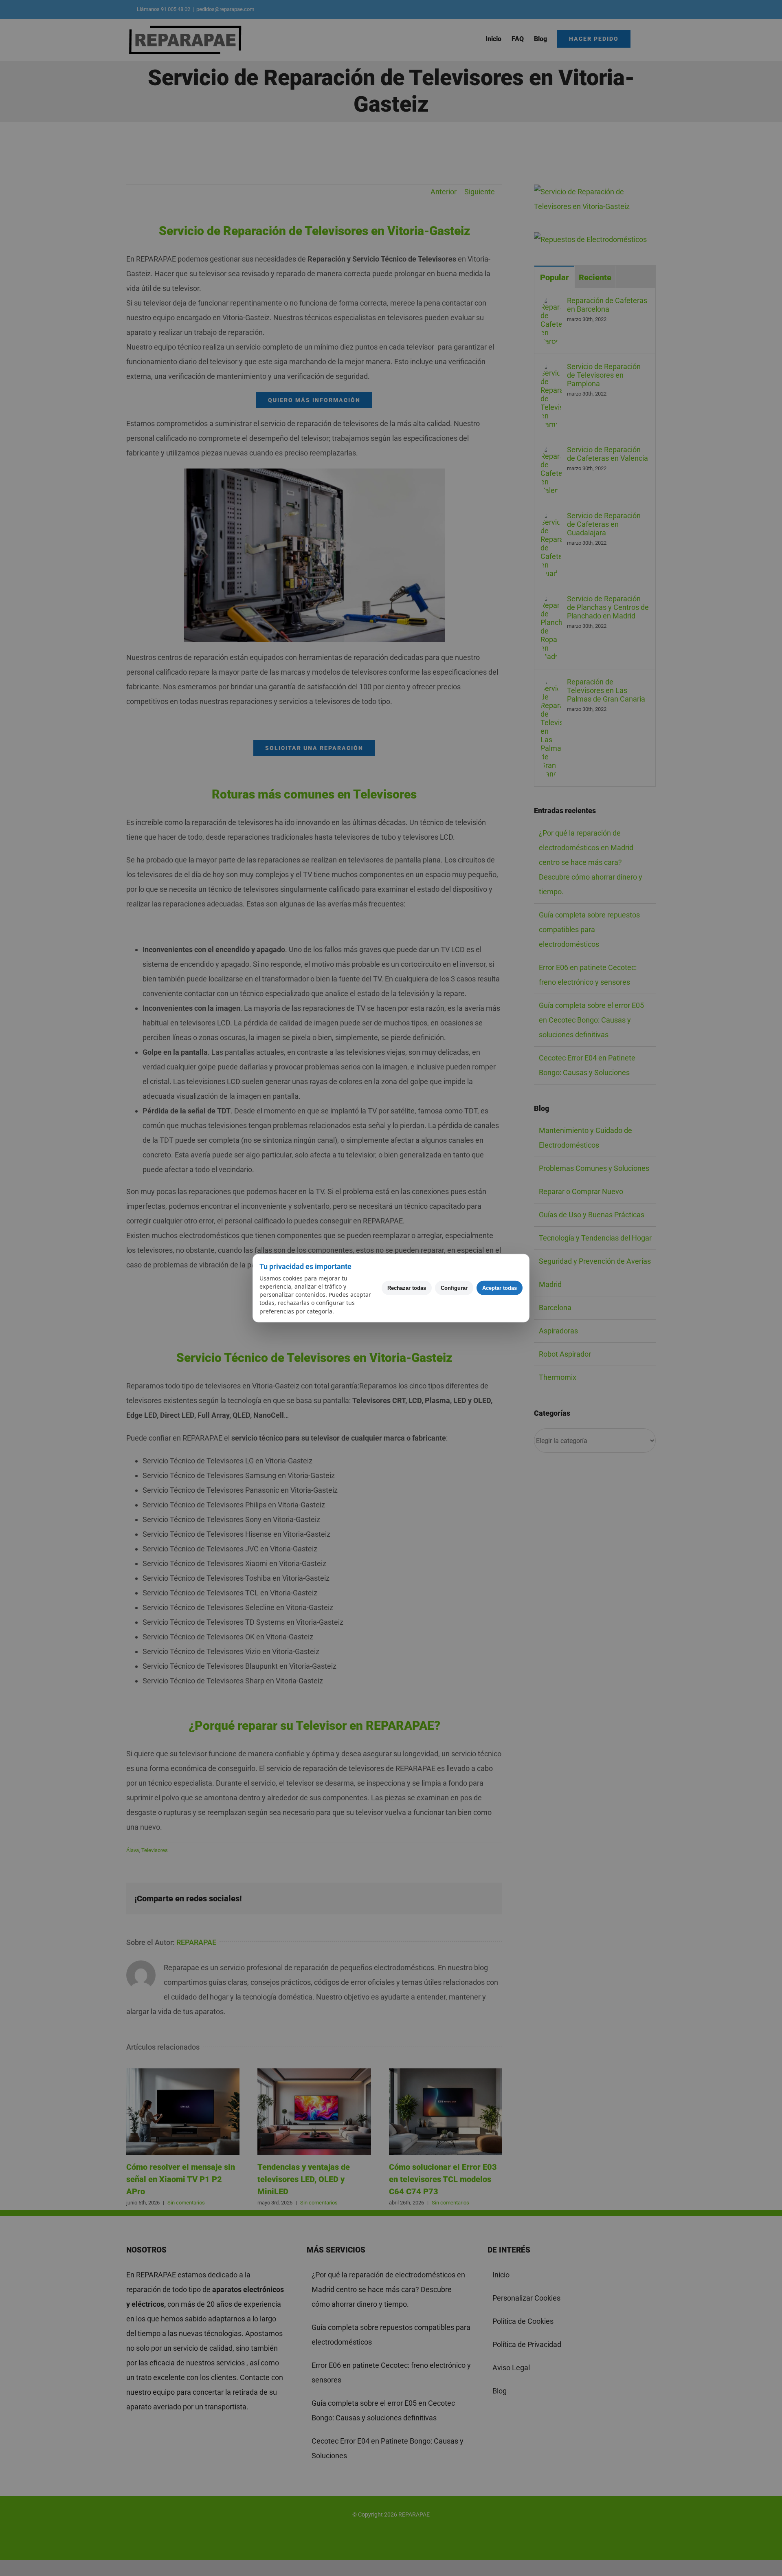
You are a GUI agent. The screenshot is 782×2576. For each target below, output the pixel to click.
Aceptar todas (500, 1288)
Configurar (454, 1288)
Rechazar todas (407, 1288)
